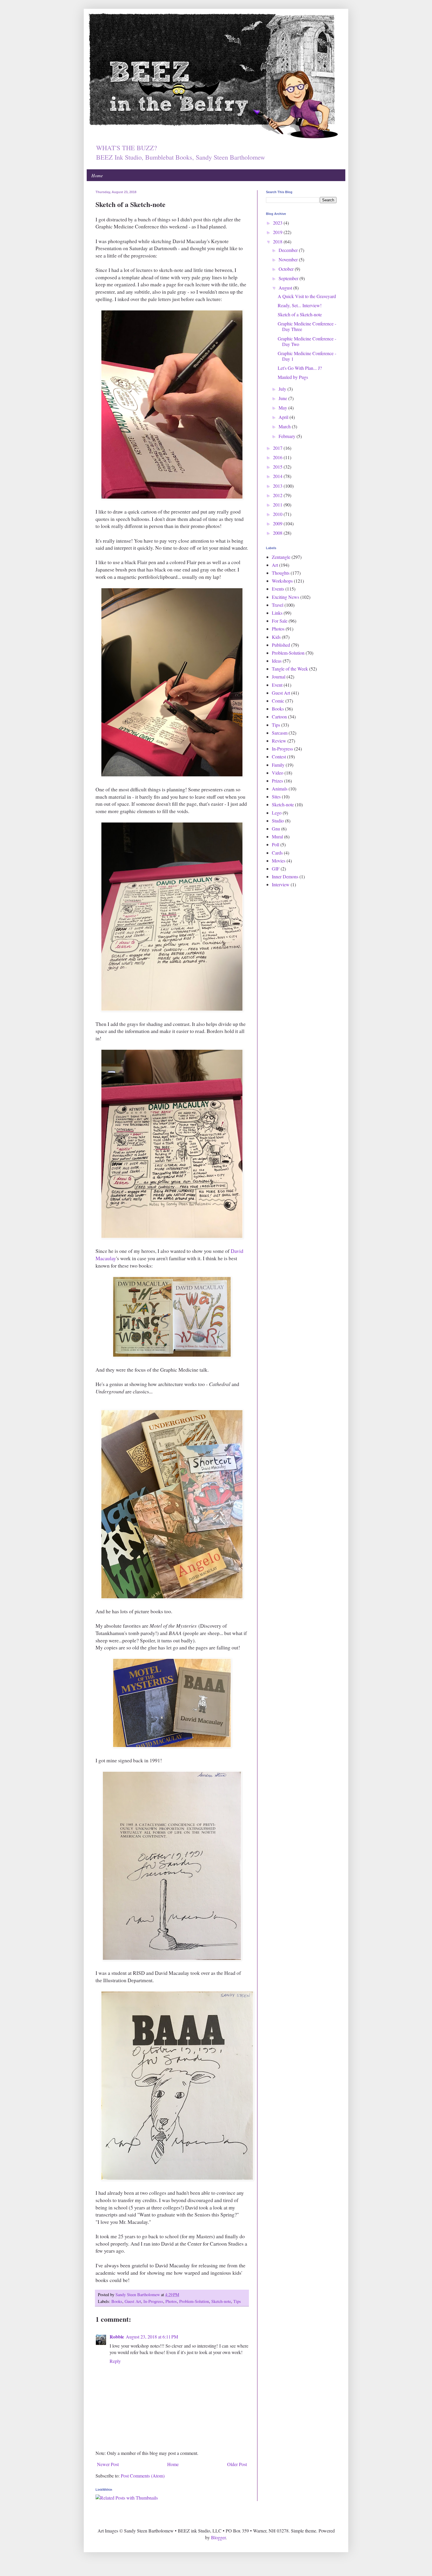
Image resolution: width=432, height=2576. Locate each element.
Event (277, 685)
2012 (278, 495)
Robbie (117, 2337)
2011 (278, 505)
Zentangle (281, 557)
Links (277, 613)
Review (279, 741)
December (289, 250)
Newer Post (108, 2464)
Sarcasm (280, 733)
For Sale (280, 621)
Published (281, 645)
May (283, 408)
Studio (278, 821)
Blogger (218, 2537)
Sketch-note (221, 2301)
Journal (279, 677)
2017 (278, 448)
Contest (279, 757)
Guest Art (133, 2301)
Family (278, 765)
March (285, 426)
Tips (237, 2301)
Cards (277, 853)
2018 (278, 241)
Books (117, 2301)
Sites (276, 796)
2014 (278, 476)
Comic (278, 701)
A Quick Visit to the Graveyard (307, 296)
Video (278, 773)
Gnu (276, 829)
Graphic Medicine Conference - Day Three (307, 326)
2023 (278, 223)
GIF (276, 869)
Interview (281, 884)
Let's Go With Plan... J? (300, 368)
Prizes (277, 781)
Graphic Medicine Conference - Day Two (307, 341)
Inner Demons (285, 876)
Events (278, 589)
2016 (278, 457)
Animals (280, 789)
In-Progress (153, 2301)
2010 (278, 514)
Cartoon (279, 717)
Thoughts (281, 573)
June (283, 398)
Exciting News (286, 597)
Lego (277, 813)
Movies (279, 861)
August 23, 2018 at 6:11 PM (152, 2337)
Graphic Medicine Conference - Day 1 (307, 356)
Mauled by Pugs (293, 377)
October (287, 269)
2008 (278, 533)
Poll (276, 844)
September (289, 278)
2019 (278, 232)
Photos (171, 2301)
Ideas (277, 661)
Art (275, 565)
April (284, 417)
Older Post (237, 2464)
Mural (277, 836)
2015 (278, 467)
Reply (115, 2361)
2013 (278, 486)
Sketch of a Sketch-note (300, 314)
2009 (278, 523)
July (283, 389)
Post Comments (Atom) (143, 2476)
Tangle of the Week (290, 669)
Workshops (282, 581)
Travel (278, 605)
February (288, 436)
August (286, 288)
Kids (276, 637)
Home (97, 175)
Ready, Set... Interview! (300, 305)
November (289, 259)
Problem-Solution (194, 2301)
